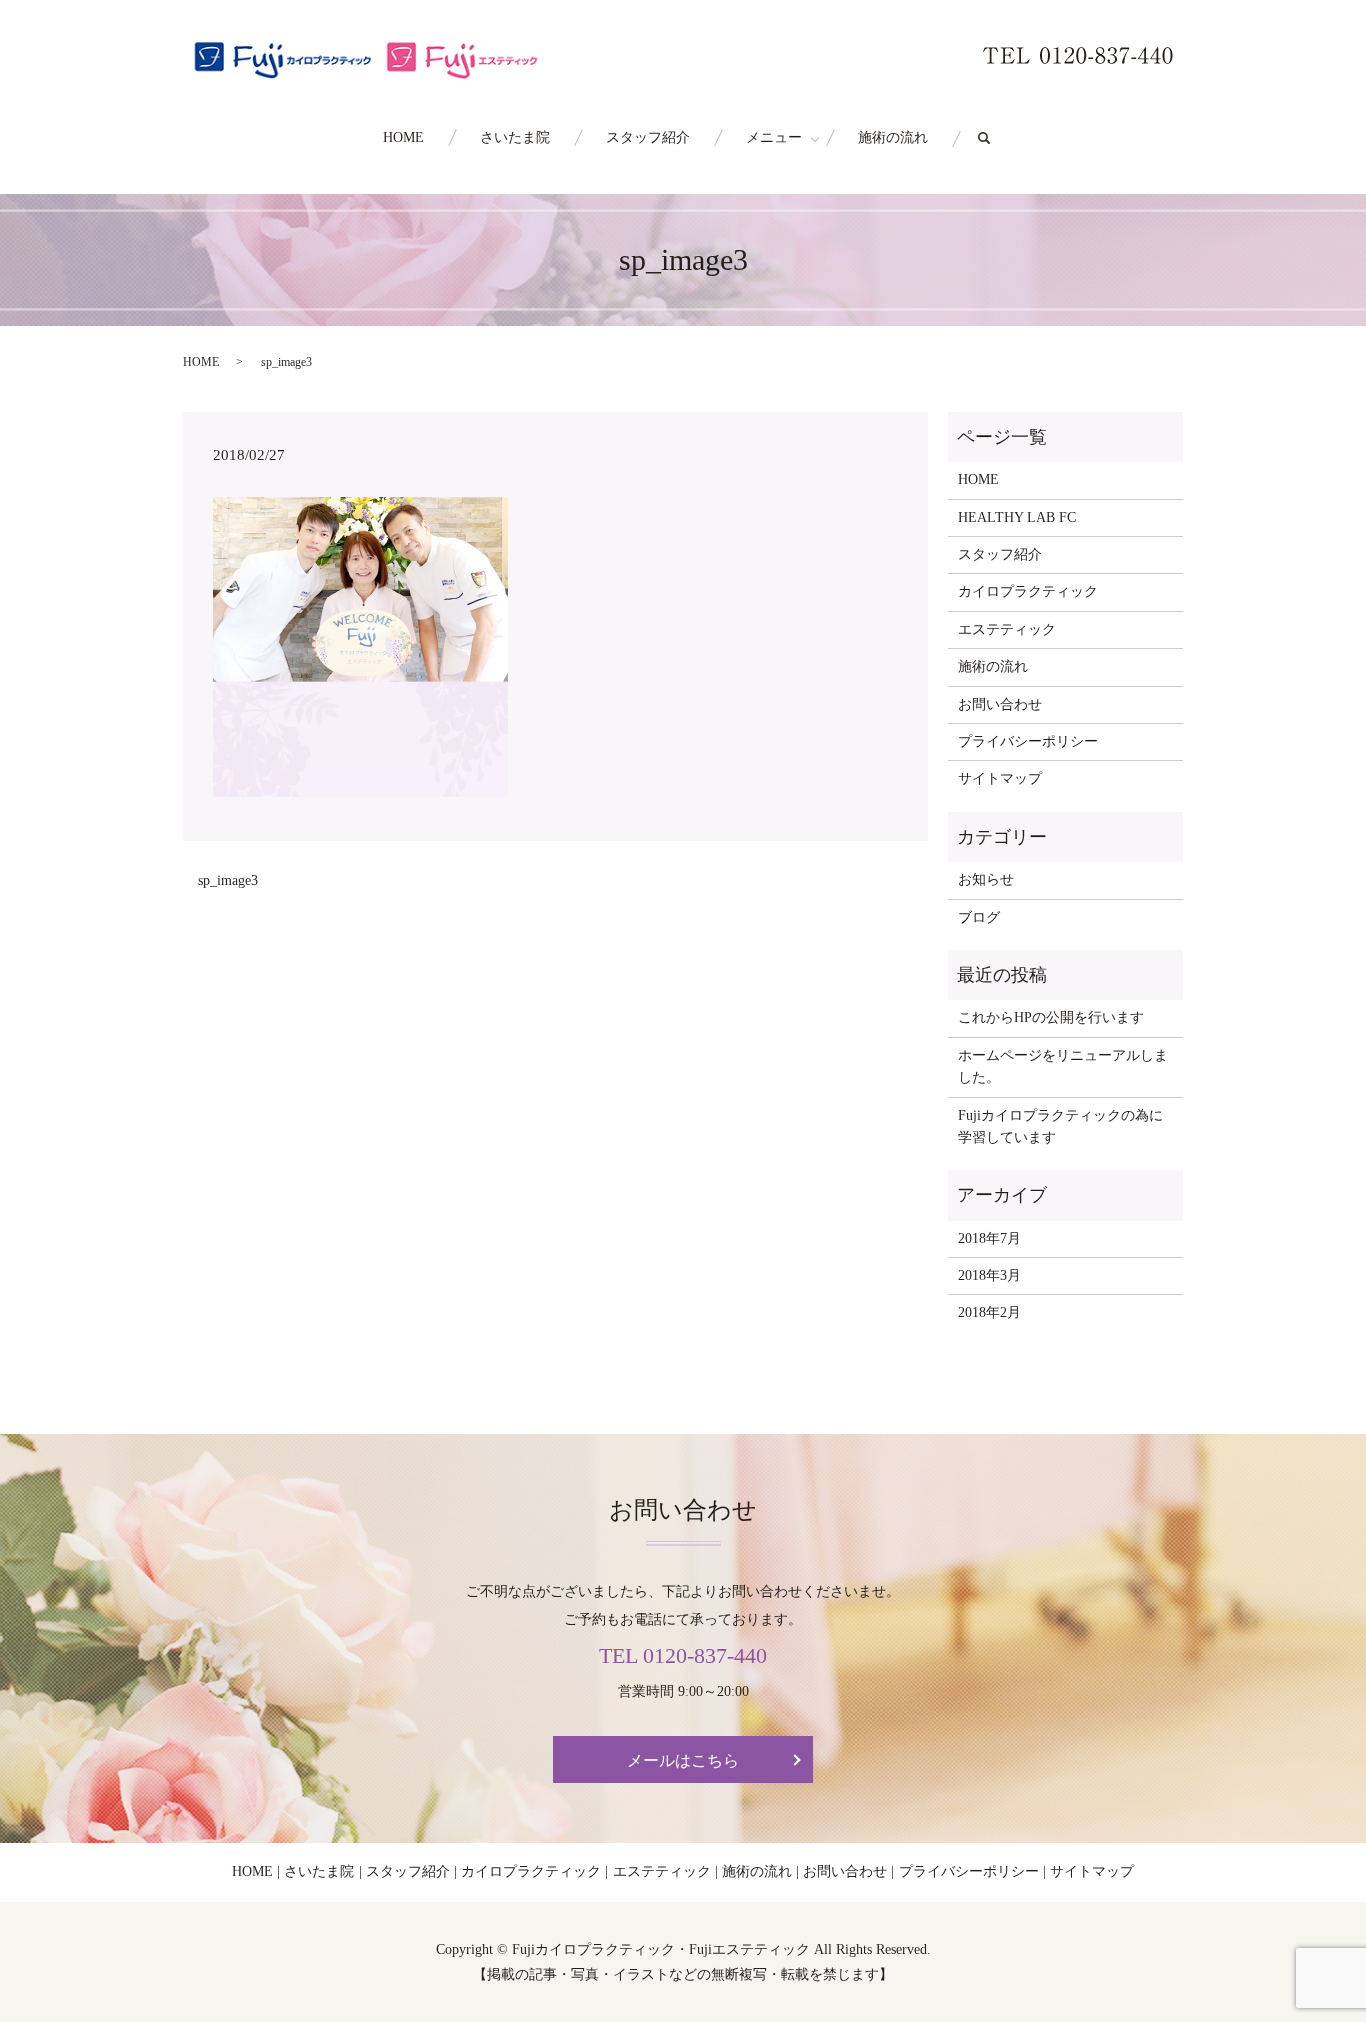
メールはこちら (683, 1760)
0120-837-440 (705, 1655)
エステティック (1007, 629)
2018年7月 (989, 1238)
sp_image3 (228, 880)
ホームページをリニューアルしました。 (1063, 1066)
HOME (403, 137)
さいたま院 (515, 137)
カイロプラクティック (1028, 591)
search (998, 138)
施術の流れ (893, 137)
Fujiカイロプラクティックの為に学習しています (1060, 1126)
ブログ (979, 917)
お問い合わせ (1000, 704)
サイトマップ (1000, 778)
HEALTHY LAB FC (1017, 517)
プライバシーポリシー (1028, 741)
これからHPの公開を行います (1051, 1017)
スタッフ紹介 (648, 137)
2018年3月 (989, 1275)
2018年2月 (989, 1312)
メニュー (774, 137)
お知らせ (986, 879)
